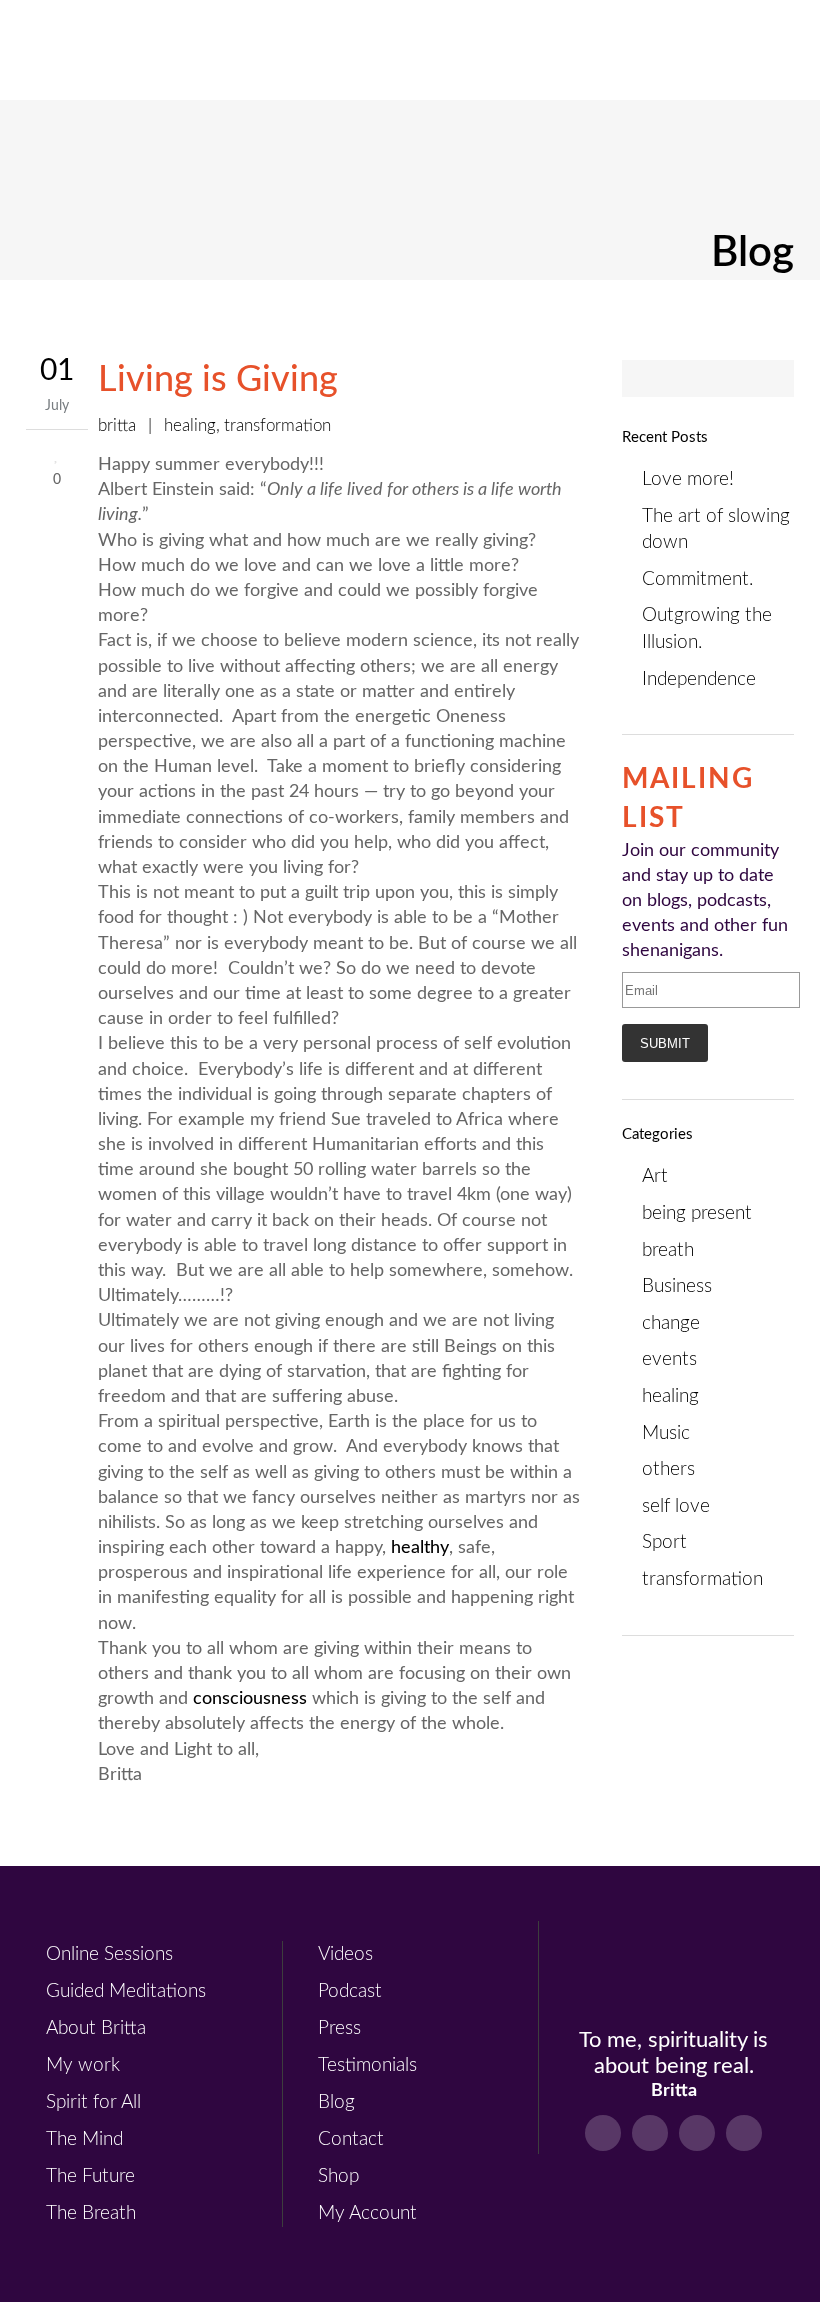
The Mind (84, 2139)
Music (666, 1433)
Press (339, 2028)
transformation (277, 425)
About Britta (96, 2028)
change (671, 1323)
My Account (367, 2213)
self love (676, 1506)
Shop (338, 2176)
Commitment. (697, 579)
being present (697, 1213)
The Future (90, 2176)
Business (677, 1286)
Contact (351, 2139)
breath (668, 1250)
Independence (699, 679)
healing (190, 425)
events (669, 1359)
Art (655, 1176)
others (668, 1469)
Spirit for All (93, 2102)
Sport (664, 1542)
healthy (417, 1548)
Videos (345, 1954)
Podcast (350, 1991)
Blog (336, 2102)
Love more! (688, 479)
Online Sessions (109, 1954)
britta (117, 425)
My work (83, 2065)
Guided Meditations (126, 1991)
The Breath (91, 2213)
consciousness (250, 1699)
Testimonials (367, 2065)
